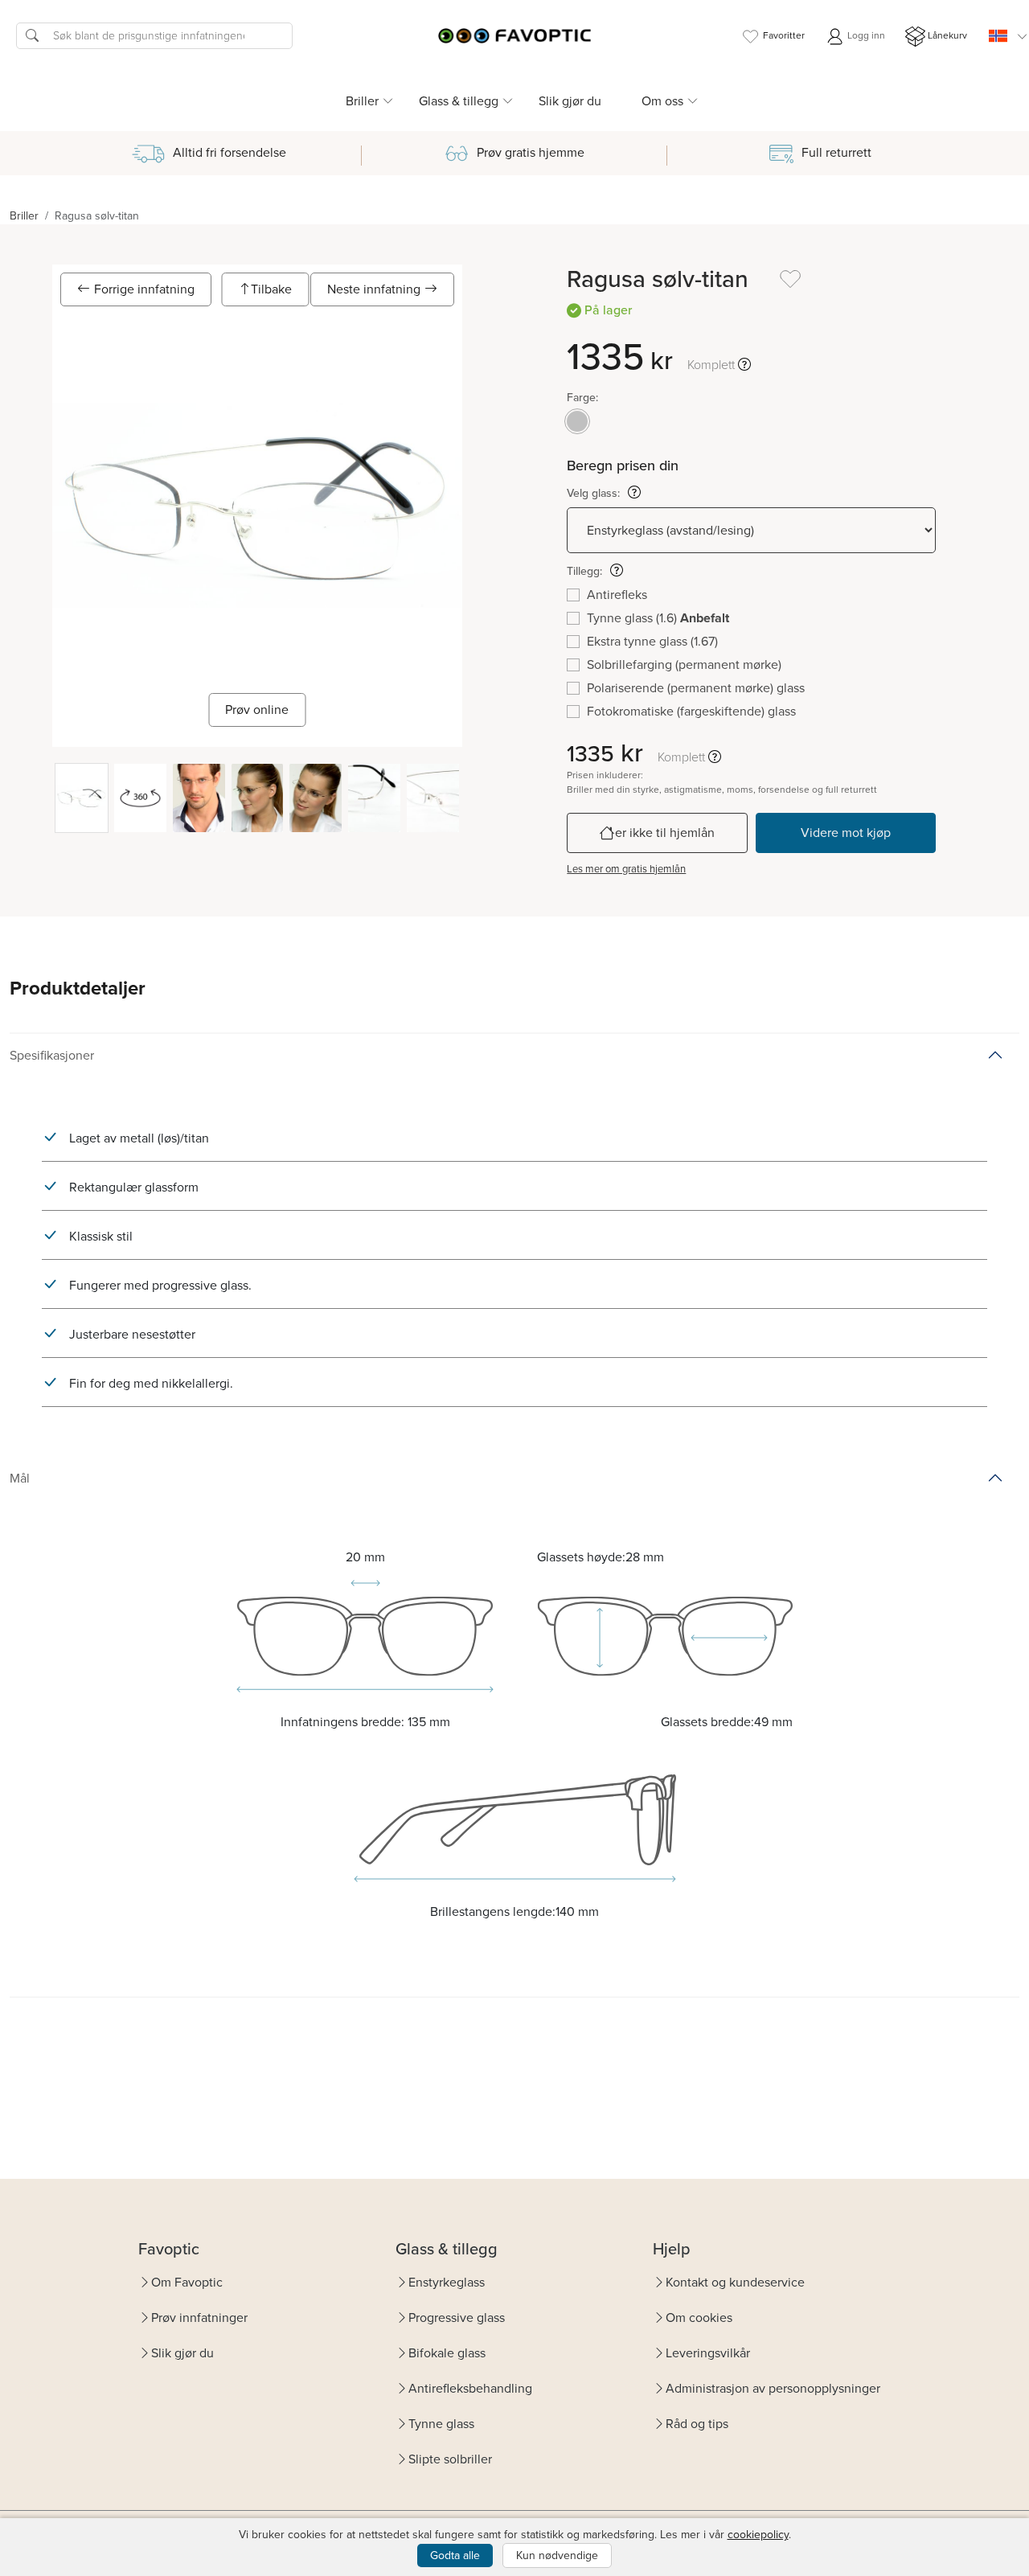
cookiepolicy (758, 2535)
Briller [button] (362, 101)
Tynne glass (441, 2424)
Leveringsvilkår (708, 2353)
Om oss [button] (662, 101)
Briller (24, 216)
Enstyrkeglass (447, 2282)
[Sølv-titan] (577, 421)
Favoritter (784, 35)
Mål (20, 1478)
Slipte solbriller (450, 2459)
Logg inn (865, 35)
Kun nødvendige (557, 2555)
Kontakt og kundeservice (735, 2282)
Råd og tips (697, 2424)
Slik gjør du (570, 101)
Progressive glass (457, 2318)
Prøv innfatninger (199, 2318)
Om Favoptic (187, 2282)
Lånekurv (947, 35)
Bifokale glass (447, 2353)
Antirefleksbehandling (470, 2388)
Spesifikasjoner (52, 1055)
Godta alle (455, 2555)
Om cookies (699, 2318)
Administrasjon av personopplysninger (773, 2388)
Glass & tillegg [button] (459, 101)
